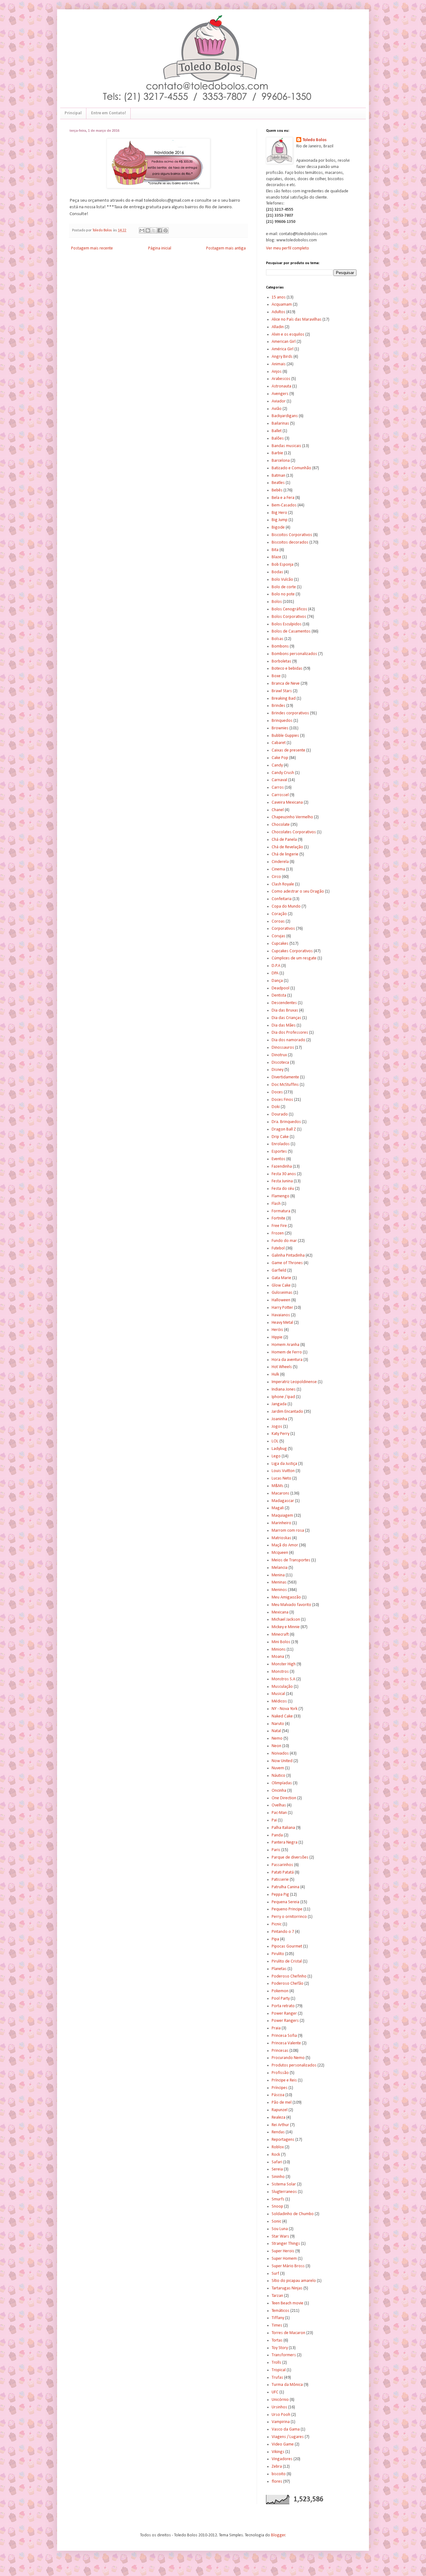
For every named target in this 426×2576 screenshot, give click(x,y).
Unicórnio (280, 2400)
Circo (276, 877)
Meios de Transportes (291, 1560)
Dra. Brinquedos (286, 1122)
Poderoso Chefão (288, 1984)
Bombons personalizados (294, 654)
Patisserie (280, 1880)
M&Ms (278, 1486)
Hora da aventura (287, 1360)
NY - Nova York (285, 1709)
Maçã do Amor (285, 1545)
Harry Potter (282, 1308)
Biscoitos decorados (290, 542)
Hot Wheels (282, 1367)
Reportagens (283, 2140)
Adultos (278, 312)
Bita (275, 550)
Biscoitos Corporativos (292, 535)
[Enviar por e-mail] (142, 230)
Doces (277, 1092)
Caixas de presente (288, 750)
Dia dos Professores (290, 1033)
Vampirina (281, 2422)
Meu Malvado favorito (291, 1605)
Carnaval (279, 780)
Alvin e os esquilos (288, 335)
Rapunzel (280, 2110)
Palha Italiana (283, 1828)
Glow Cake (281, 1286)
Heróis (277, 1330)
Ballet (277, 431)
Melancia (280, 1568)
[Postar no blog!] (148, 230)
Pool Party (281, 1999)
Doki (276, 1107)
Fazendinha (282, 1167)
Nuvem (278, 1768)
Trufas (277, 2378)
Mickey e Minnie (286, 1627)
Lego (276, 1456)
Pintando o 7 (283, 1932)
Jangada (279, 1404)
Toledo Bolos (315, 140)
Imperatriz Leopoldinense (294, 1382)
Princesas (280, 2051)
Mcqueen (280, 1553)
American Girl (284, 342)
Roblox (278, 2147)
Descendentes (284, 1003)
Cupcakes (280, 944)
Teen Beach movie (288, 2303)
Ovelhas (279, 1805)
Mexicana (280, 1612)
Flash (276, 1204)
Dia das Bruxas (285, 1010)
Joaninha (279, 1419)
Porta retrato (283, 2006)
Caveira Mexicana (287, 803)
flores (277, 2482)
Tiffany (278, 2318)
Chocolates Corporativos (294, 832)
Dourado (280, 1114)
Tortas (277, 2340)
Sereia (277, 2169)
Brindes (278, 706)
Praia (276, 2028)
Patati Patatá (283, 1872)
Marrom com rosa (288, 1531)
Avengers (280, 394)
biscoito (279, 2474)
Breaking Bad (284, 699)
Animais (279, 364)
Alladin (278, 327)
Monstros (280, 1672)
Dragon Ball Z (284, 1129)
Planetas (279, 1969)
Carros (278, 788)
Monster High (284, 1664)
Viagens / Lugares (288, 2437)
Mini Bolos (281, 1642)
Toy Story (280, 2348)
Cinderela (280, 862)
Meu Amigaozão (286, 1597)
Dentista (279, 995)
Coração (279, 914)
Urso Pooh (281, 2415)
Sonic (276, 2221)
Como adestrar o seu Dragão (298, 892)
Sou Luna (280, 2229)
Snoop (277, 2207)
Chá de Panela (284, 840)
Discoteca (280, 1063)
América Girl (283, 349)
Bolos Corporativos (289, 617)
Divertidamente (285, 1077)
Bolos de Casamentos (291, 631)
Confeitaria (282, 899)
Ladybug (279, 1449)
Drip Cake (280, 1137)
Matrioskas (281, 1538)
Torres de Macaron (288, 2333)
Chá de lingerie (285, 854)
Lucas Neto (281, 1478)
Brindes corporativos (290, 713)
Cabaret (279, 743)
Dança (277, 981)
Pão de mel (282, 2103)
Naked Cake (282, 1716)
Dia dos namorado (288, 1040)
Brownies (280, 728)
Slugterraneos (284, 2192)
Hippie (277, 1337)
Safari (277, 2162)
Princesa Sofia (284, 2036)
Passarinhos (282, 1865)
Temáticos (281, 2311)
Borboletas (281, 661)
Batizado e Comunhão (291, 468)
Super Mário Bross (288, 2266)
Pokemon (280, 1991)
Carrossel (280, 795)
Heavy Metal (282, 1323)
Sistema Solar (284, 2184)
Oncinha (279, 1791)
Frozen (278, 1233)
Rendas (278, 2132)
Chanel (278, 810)
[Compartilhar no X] (154, 230)
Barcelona (281, 461)
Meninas (279, 1582)
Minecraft (280, 1635)
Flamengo (281, 1196)
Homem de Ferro (287, 1352)
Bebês (277, 490)
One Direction (284, 1798)
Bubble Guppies (285, 736)
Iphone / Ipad (283, 1397)
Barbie (277, 453)
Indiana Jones (284, 1389)
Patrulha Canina (286, 1887)
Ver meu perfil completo (288, 248)
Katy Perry (281, 1434)
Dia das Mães (284, 1025)
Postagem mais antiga (226, 248)
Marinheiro (281, 1523)
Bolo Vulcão (282, 580)
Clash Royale (283, 884)
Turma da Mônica (287, 2385)
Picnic (277, 1924)
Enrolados (281, 1144)
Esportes (279, 1152)
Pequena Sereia (286, 1902)
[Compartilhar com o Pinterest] (166, 230)
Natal (276, 1731)
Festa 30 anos (284, 1174)
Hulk (275, 1374)
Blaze (276, 557)
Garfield (279, 1271)
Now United (282, 1761)
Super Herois (283, 2251)
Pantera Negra (285, 1842)
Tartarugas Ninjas (287, 2288)
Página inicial (160, 248)
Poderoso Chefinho (289, 1976)
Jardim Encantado (287, 1412)
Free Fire (279, 1226)
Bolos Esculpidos (287, 624)
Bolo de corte (284, 587)
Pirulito (278, 1954)
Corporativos (283, 929)
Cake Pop (280, 758)
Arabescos (281, 379)
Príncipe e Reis (284, 2080)
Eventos (278, 1159)
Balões (278, 438)
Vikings (278, 2452)
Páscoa (278, 2095)
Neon (276, 1746)
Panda (277, 1835)
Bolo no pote (283, 594)
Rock (276, 2155)
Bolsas (278, 639)
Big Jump (280, 520)
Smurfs (278, 2199)
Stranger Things (286, 2244)
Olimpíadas (282, 1783)
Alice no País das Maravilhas (297, 320)
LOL (275, 1441)
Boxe (276, 676)
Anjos (277, 372)
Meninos (279, 1590)
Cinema (278, 869)
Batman (278, 476)
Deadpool (281, 988)
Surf (275, 2274)
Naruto (278, 1724)
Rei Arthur (280, 2125)
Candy (277, 765)
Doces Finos (282, 1100)
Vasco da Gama (286, 2429)
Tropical (279, 2370)
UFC (275, 2392)
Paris (276, 1850)
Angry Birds (282, 357)
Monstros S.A (283, 1679)
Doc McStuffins (285, 1085)
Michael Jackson (286, 1620)
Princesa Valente (286, 2043)
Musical (278, 1694)
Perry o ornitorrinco (289, 1917)
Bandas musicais (286, 446)
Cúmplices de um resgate (294, 958)
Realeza (278, 2118)
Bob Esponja (283, 565)
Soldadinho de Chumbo (293, 2214)
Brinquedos (282, 721)
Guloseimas (282, 1293)
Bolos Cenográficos (289, 609)
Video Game (283, 2444)
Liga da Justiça (284, 1464)
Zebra (277, 2467)
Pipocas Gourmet (287, 1946)
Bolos (277, 602)
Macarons (281, 1493)
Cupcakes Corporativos (292, 951)
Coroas (278, 921)
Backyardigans (285, 416)
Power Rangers (285, 2021)
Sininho (278, 2177)
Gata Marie (281, 1278)
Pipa (275, 1939)
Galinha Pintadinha (288, 1256)
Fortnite (278, 1218)
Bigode (278, 527)
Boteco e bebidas (287, 669)
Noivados (280, 1753)
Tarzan (277, 2296)
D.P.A (276, 966)
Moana (278, 1657)
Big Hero (279, 513)
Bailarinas (280, 424)
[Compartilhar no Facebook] (160, 230)
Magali (278, 1508)
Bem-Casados (284, 505)
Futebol (278, 1248)
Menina (278, 1575)
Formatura (281, 1211)
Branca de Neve (286, 684)
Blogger (278, 2535)
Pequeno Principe (287, 1909)
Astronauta (281, 386)
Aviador (279, 401)
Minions (279, 1650)
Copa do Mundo (286, 906)
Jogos (277, 1427)
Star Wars (280, 2236)
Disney (278, 1070)
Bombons (280, 646)
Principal (73, 113)
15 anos (279, 297)
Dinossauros (283, 1048)
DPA (275, 973)
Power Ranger (284, 2014)
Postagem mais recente (92, 248)
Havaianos (281, 1315)
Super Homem (284, 2259)
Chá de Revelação (287, 847)
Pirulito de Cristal (287, 1961)
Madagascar (283, 1501)
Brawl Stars (282, 691)
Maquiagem (282, 1516)
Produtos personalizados (294, 2065)
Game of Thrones (287, 1263)
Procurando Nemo (288, 2058)
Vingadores (282, 2459)
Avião (277, 409)
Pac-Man (279, 1813)
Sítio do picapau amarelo (294, 2281)
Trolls (276, 2363)
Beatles (278, 483)
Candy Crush (283, 773)
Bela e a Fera (283, 498)
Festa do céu (283, 1189)
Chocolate (281, 825)
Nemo (277, 1739)
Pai (274, 1820)
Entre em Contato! (109, 113)
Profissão (280, 2073)
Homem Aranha (286, 1345)
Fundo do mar (284, 1241)
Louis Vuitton (283, 1471)
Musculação (282, 1687)
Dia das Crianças (286, 1018)
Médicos (279, 1701)
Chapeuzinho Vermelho (292, 817)
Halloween (281, 1300)
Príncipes (280, 2088)
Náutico (278, 1776)
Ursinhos (279, 2407)
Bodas (277, 572)
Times (277, 2325)
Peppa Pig (280, 1895)
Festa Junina (282, 1181)
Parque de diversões (290, 1857)
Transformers (284, 2355)
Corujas (278, 936)
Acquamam (282, 305)
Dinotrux (279, 1055)
